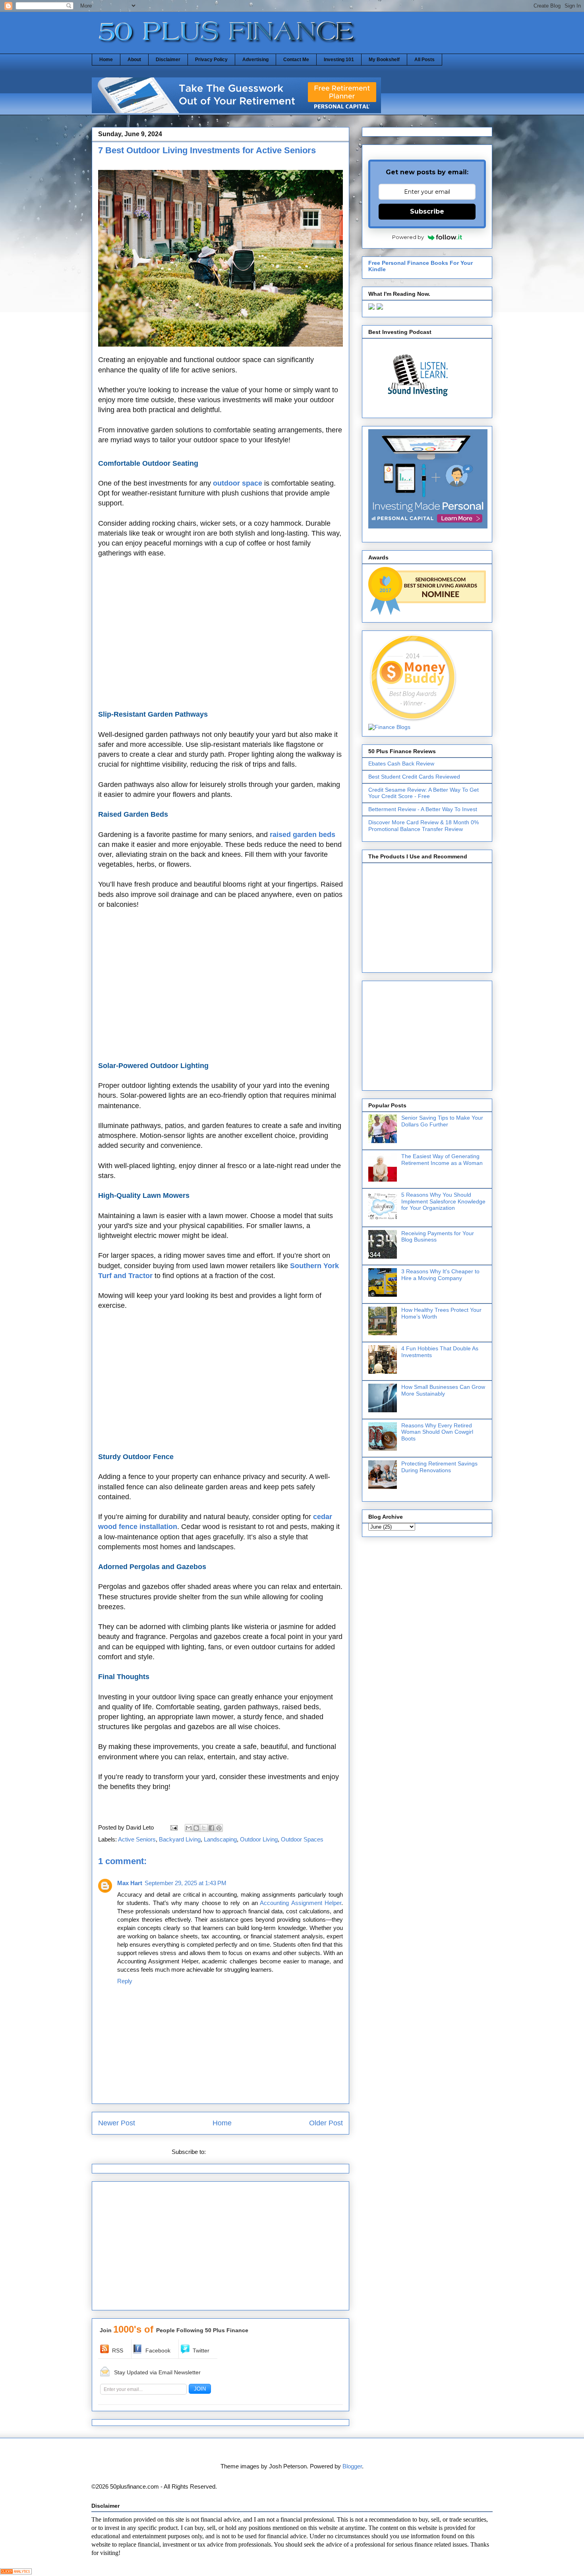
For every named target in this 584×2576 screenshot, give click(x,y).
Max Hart (130, 1883)
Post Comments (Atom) (238, 2152)
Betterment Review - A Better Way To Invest (423, 809)
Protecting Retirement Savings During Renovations (439, 1467)
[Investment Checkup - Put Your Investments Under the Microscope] (236, 111)
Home (106, 60)
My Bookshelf (384, 60)
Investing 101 (339, 60)
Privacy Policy (211, 60)
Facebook (158, 2350)
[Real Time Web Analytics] (16, 2572)
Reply (125, 1981)
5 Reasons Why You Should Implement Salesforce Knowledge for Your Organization (443, 1201)
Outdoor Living (259, 1839)
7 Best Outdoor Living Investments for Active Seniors (207, 150)
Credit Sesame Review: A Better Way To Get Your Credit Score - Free (423, 793)
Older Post (326, 2123)
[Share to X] (204, 1828)
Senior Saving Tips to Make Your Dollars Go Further (442, 1121)
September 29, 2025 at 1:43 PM (186, 1883)
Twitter (201, 2350)
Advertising (255, 60)
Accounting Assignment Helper (301, 1903)
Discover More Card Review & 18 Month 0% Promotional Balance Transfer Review (423, 826)
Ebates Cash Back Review (401, 764)
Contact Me (296, 60)
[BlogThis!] (196, 1828)
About (134, 60)
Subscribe (427, 211)
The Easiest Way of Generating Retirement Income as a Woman (442, 1160)
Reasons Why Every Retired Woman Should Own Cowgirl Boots (437, 1432)
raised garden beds (303, 835)
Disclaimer (168, 60)
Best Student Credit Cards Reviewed (414, 777)
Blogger (352, 2466)
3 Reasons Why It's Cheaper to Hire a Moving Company (440, 1275)
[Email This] (189, 1828)
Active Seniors (137, 1839)
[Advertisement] (220, 634)
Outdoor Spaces (302, 1839)
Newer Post (117, 2123)
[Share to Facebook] (211, 1828)
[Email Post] (173, 1827)
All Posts (424, 60)
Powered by (408, 237)
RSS (118, 2350)
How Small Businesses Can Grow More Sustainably (443, 1390)
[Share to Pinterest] (219, 1828)
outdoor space (238, 483)
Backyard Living (180, 1839)
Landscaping (220, 1839)
